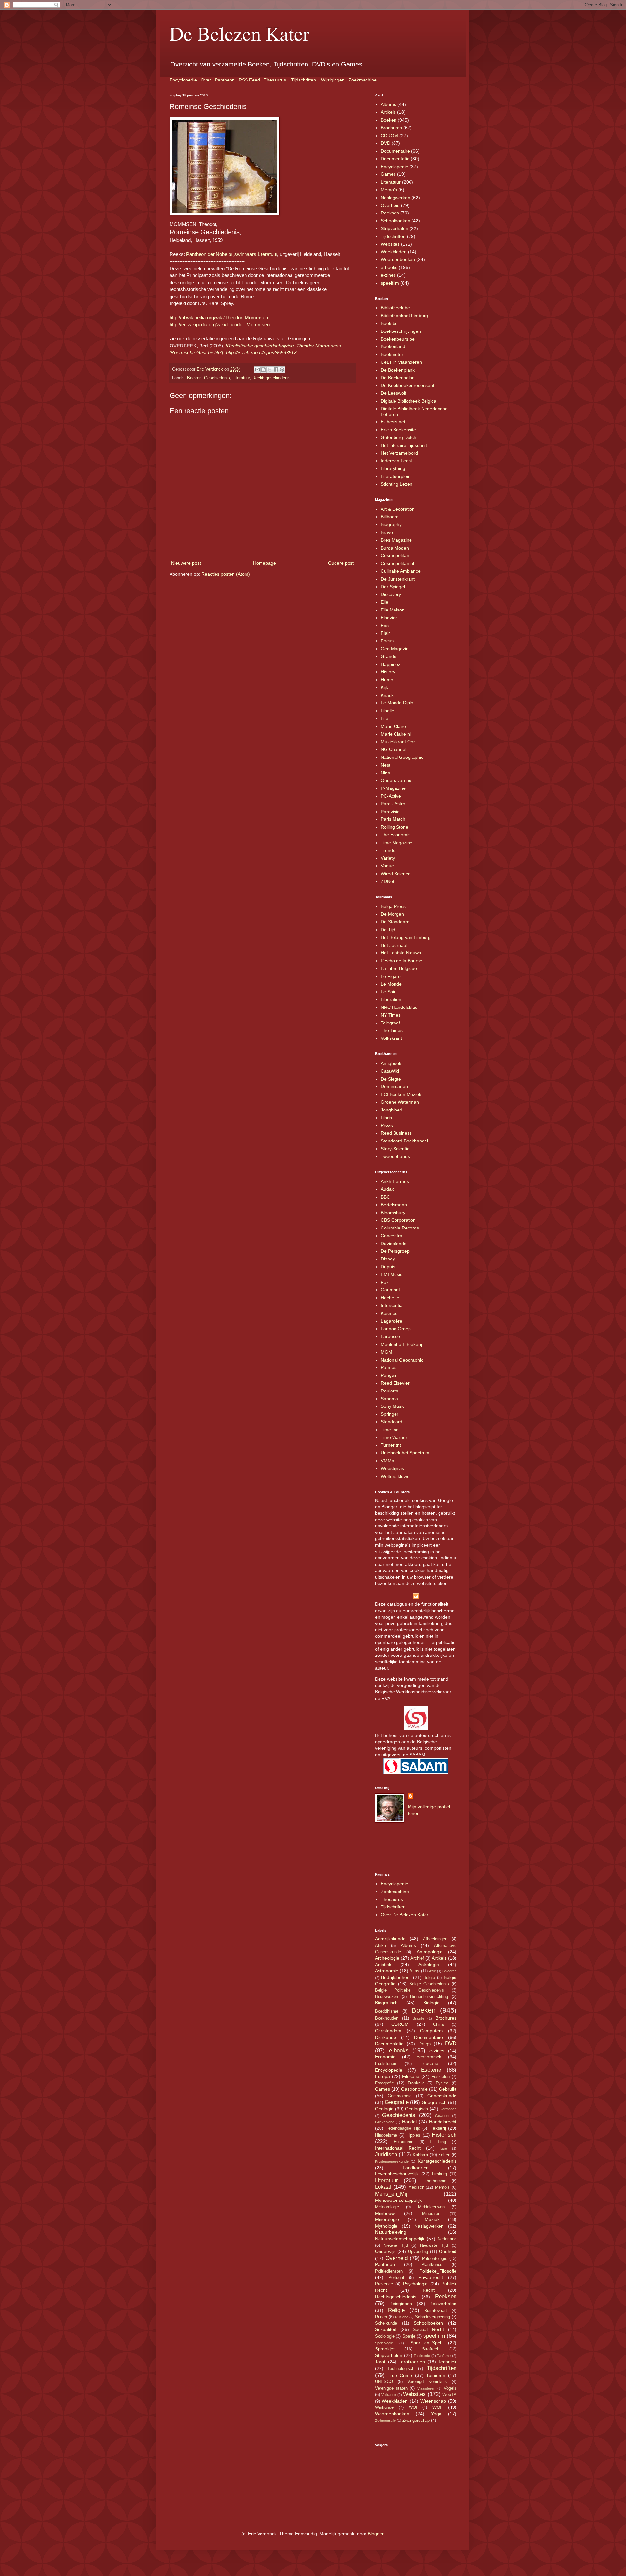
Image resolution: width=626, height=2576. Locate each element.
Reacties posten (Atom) (226, 574)
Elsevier (389, 618)
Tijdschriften (304, 80)
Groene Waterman (400, 1102)
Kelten (444, 2155)
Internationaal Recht (398, 2148)
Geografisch (434, 2102)
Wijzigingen (333, 80)
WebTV (449, 2395)
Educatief (430, 2063)
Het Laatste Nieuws (401, 953)
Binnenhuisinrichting (429, 1997)
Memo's (389, 190)
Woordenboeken (398, 259)
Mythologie (386, 2226)
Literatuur (241, 378)
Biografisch (386, 2003)
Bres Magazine (396, 540)
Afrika (380, 1946)
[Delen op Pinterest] (282, 370)
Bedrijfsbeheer (396, 1977)
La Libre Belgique (399, 968)
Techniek (447, 2362)
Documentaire (395, 151)
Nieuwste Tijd (434, 2245)
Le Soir (388, 992)
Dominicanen (394, 1086)
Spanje (409, 2336)
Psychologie (415, 2284)
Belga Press (393, 906)
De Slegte (391, 1079)
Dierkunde (386, 2037)
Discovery (391, 594)
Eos (385, 626)
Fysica (442, 2083)
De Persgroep (395, 1251)
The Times (392, 1030)
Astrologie (429, 1965)
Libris (386, 1118)
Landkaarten (416, 2168)
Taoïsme (444, 2356)
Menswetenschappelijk (398, 2200)
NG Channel (394, 749)
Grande (389, 656)
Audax (387, 1189)
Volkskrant (391, 1038)
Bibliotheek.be (395, 308)
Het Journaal (394, 945)
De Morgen (392, 914)
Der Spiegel (393, 587)
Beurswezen (387, 1997)
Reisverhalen (443, 2304)
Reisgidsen (401, 2304)
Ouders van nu (396, 780)
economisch (429, 2057)
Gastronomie (414, 2089)
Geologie (384, 2109)
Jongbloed (392, 1110)
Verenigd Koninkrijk (427, 2382)
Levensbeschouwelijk (397, 2174)
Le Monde (391, 984)
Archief (417, 1958)
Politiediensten (389, 2271)
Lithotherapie (434, 2181)
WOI (413, 2407)
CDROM (389, 136)
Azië (432, 1971)
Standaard (392, 1422)
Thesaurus (275, 80)
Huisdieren (403, 2142)
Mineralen (431, 2214)
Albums (388, 104)
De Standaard (395, 922)
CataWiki (390, 1071)
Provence (384, 2284)
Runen (381, 2317)
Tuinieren (436, 2375)
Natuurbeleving (391, 2232)
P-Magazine (393, 788)
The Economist (396, 835)
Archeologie (387, 1958)
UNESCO (384, 2382)
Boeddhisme (387, 2011)
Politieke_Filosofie (438, 2271)
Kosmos (389, 1313)
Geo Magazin (395, 649)
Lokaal (383, 2187)
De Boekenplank (398, 370)
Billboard (390, 517)
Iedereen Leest (396, 461)
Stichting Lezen (397, 484)
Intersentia (392, 1305)
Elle (385, 602)
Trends (388, 850)
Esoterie (431, 2070)
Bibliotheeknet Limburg (404, 316)
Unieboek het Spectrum (405, 1453)
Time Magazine (397, 843)
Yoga (436, 2414)
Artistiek (383, 1965)
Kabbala (420, 2155)
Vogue (387, 866)
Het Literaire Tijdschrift (404, 445)
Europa (382, 2076)
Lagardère (392, 1321)
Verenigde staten (391, 2388)
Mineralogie (387, 2219)
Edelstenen (386, 2064)
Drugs (425, 2044)
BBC (385, 1197)
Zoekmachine (363, 80)
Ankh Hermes (395, 1181)
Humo (387, 680)
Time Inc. (390, 1430)
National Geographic (402, 757)
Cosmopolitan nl (397, 563)
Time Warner (394, 1437)
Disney (388, 1259)
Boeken (194, 378)
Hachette (390, 1298)
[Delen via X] (270, 370)
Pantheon (225, 80)
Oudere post (341, 563)
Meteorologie (387, 2207)
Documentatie (395, 159)
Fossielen (440, 2077)
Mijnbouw (385, 2213)
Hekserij (438, 2128)
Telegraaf (390, 1023)
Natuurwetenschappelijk (400, 2239)
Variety (388, 858)
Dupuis (388, 1267)
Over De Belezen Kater (405, 1915)
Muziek (432, 2219)
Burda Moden (395, 548)
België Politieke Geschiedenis (410, 1990)
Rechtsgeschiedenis (271, 378)
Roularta (390, 1391)
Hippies (413, 2135)
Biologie (431, 2003)
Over (206, 80)
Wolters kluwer (396, 1476)
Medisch (416, 2187)
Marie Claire (393, 726)
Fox (385, 1282)
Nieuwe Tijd (395, 2245)
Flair (385, 633)
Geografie (397, 2102)
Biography (391, 524)
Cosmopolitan (395, 555)
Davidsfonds (394, 1244)
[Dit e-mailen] (257, 370)
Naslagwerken (395, 198)
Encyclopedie (183, 80)
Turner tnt (391, 1445)
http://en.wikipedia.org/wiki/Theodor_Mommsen (220, 324)
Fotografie (384, 2083)
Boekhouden (387, 2018)
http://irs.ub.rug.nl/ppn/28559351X (261, 353)
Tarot (380, 2362)
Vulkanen (389, 2395)
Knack (387, 695)
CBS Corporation (398, 1220)
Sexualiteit (386, 2329)
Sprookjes (385, 2349)
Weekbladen (394, 252)
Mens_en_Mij (391, 2194)
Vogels (450, 2388)
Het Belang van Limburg (406, 937)
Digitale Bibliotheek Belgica (409, 401)
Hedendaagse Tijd (403, 2128)
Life (385, 718)
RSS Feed (249, 80)
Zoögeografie (385, 2421)
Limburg (440, 2174)
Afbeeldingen (435, 1939)
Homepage (264, 563)
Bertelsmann (394, 1205)
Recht (429, 2290)
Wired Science (396, 874)
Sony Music (393, 1406)
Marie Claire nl (396, 734)
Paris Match (393, 819)
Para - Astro (393, 804)
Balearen (449, 1971)
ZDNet (388, 881)
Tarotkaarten (412, 2362)
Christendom (388, 2031)
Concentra (392, 1236)
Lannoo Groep (396, 1329)
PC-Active (391, 796)
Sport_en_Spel (426, 2343)
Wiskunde (384, 2407)
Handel (409, 2122)
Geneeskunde (442, 2096)
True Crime (400, 2375)
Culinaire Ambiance (401, 571)
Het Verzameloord (399, 453)
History (388, 672)
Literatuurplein (396, 476)
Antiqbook (391, 1063)
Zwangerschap (416, 2421)
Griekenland (385, 2122)
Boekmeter (392, 354)
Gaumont (390, 1290)
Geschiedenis (217, 378)
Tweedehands (395, 1156)
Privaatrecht (431, 2277)
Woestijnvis (392, 1468)
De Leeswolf (394, 393)
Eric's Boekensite (398, 430)
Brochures (391, 128)
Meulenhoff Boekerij (401, 1344)
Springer (390, 1414)
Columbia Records (400, 1228)
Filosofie (411, 2076)
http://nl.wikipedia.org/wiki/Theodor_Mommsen (219, 318)
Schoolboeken (395, 221)
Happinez (391, 664)
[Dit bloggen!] (263, 370)
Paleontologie (435, 2259)
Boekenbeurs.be (398, 339)
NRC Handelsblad (399, 1007)
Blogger (376, 2534)
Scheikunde (386, 2323)
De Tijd (388, 930)
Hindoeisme (386, 2135)
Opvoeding (418, 2252)
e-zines (388, 275)
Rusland (402, 2317)
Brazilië (418, 2018)
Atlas (414, 1971)
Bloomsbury (393, 1213)
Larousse (390, 1336)
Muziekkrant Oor (398, 742)
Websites (390, 244)
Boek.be (389, 323)
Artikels (388, 112)
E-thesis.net (393, 422)
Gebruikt (448, 2089)
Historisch (444, 2135)
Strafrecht (431, 2349)
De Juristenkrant (398, 579)
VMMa (388, 1461)
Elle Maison (393, 610)
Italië (443, 2148)
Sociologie (385, 2336)
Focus (387, 641)
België (429, 1978)
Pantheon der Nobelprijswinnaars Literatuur (232, 254)
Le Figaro (391, 976)
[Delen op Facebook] (276, 370)
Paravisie (390, 812)
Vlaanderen (426, 2388)
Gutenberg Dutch (399, 437)
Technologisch (401, 2369)
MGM (387, 1352)
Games (388, 174)
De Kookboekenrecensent (408, 385)
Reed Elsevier (395, 1383)
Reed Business (396, 1133)
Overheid (390, 205)
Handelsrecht (443, 2122)
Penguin (389, 1375)
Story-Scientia (395, 1149)
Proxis (387, 1125)
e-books (389, 267)
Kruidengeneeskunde (392, 2161)
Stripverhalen (395, 228)
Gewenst (442, 2116)
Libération (391, 999)
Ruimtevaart (436, 2311)
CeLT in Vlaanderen (401, 362)
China (438, 2024)
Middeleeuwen (431, 2207)
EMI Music (392, 1274)
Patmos (389, 1367)
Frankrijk (416, 2083)
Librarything (393, 468)
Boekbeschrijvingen (401, 331)
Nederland (447, 2239)
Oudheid (448, 2251)
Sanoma (389, 1399)
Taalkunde (422, 2356)
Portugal (396, 2278)
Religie (396, 2310)
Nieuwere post (186, 563)
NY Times (391, 1015)
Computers (431, 2031)
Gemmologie (400, 2096)
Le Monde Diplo (397, 703)
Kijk (384, 687)
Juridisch (386, 2154)
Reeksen (390, 213)
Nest (386, 765)
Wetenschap (433, 2401)
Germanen (448, 2109)
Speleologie (384, 2343)
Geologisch (417, 2109)
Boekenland (393, 346)
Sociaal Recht (428, 2329)
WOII (438, 2407)
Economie (385, 2057)
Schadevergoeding (432, 2317)
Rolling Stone (395, 827)
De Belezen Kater (239, 33)
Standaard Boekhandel (404, 1141)
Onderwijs (385, 2251)
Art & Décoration (398, 509)
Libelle (388, 711)
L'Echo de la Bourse (402, 961)
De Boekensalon (398, 378)
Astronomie (387, 1971)
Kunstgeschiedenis (437, 2161)
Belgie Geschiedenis (429, 1984)
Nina (386, 773)
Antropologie (430, 1952)
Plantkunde (432, 2265)
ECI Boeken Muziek (401, 1094)
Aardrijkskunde (390, 1939)
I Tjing (438, 2142)
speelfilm (390, 283)
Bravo (387, 532)
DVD (386, 143)
